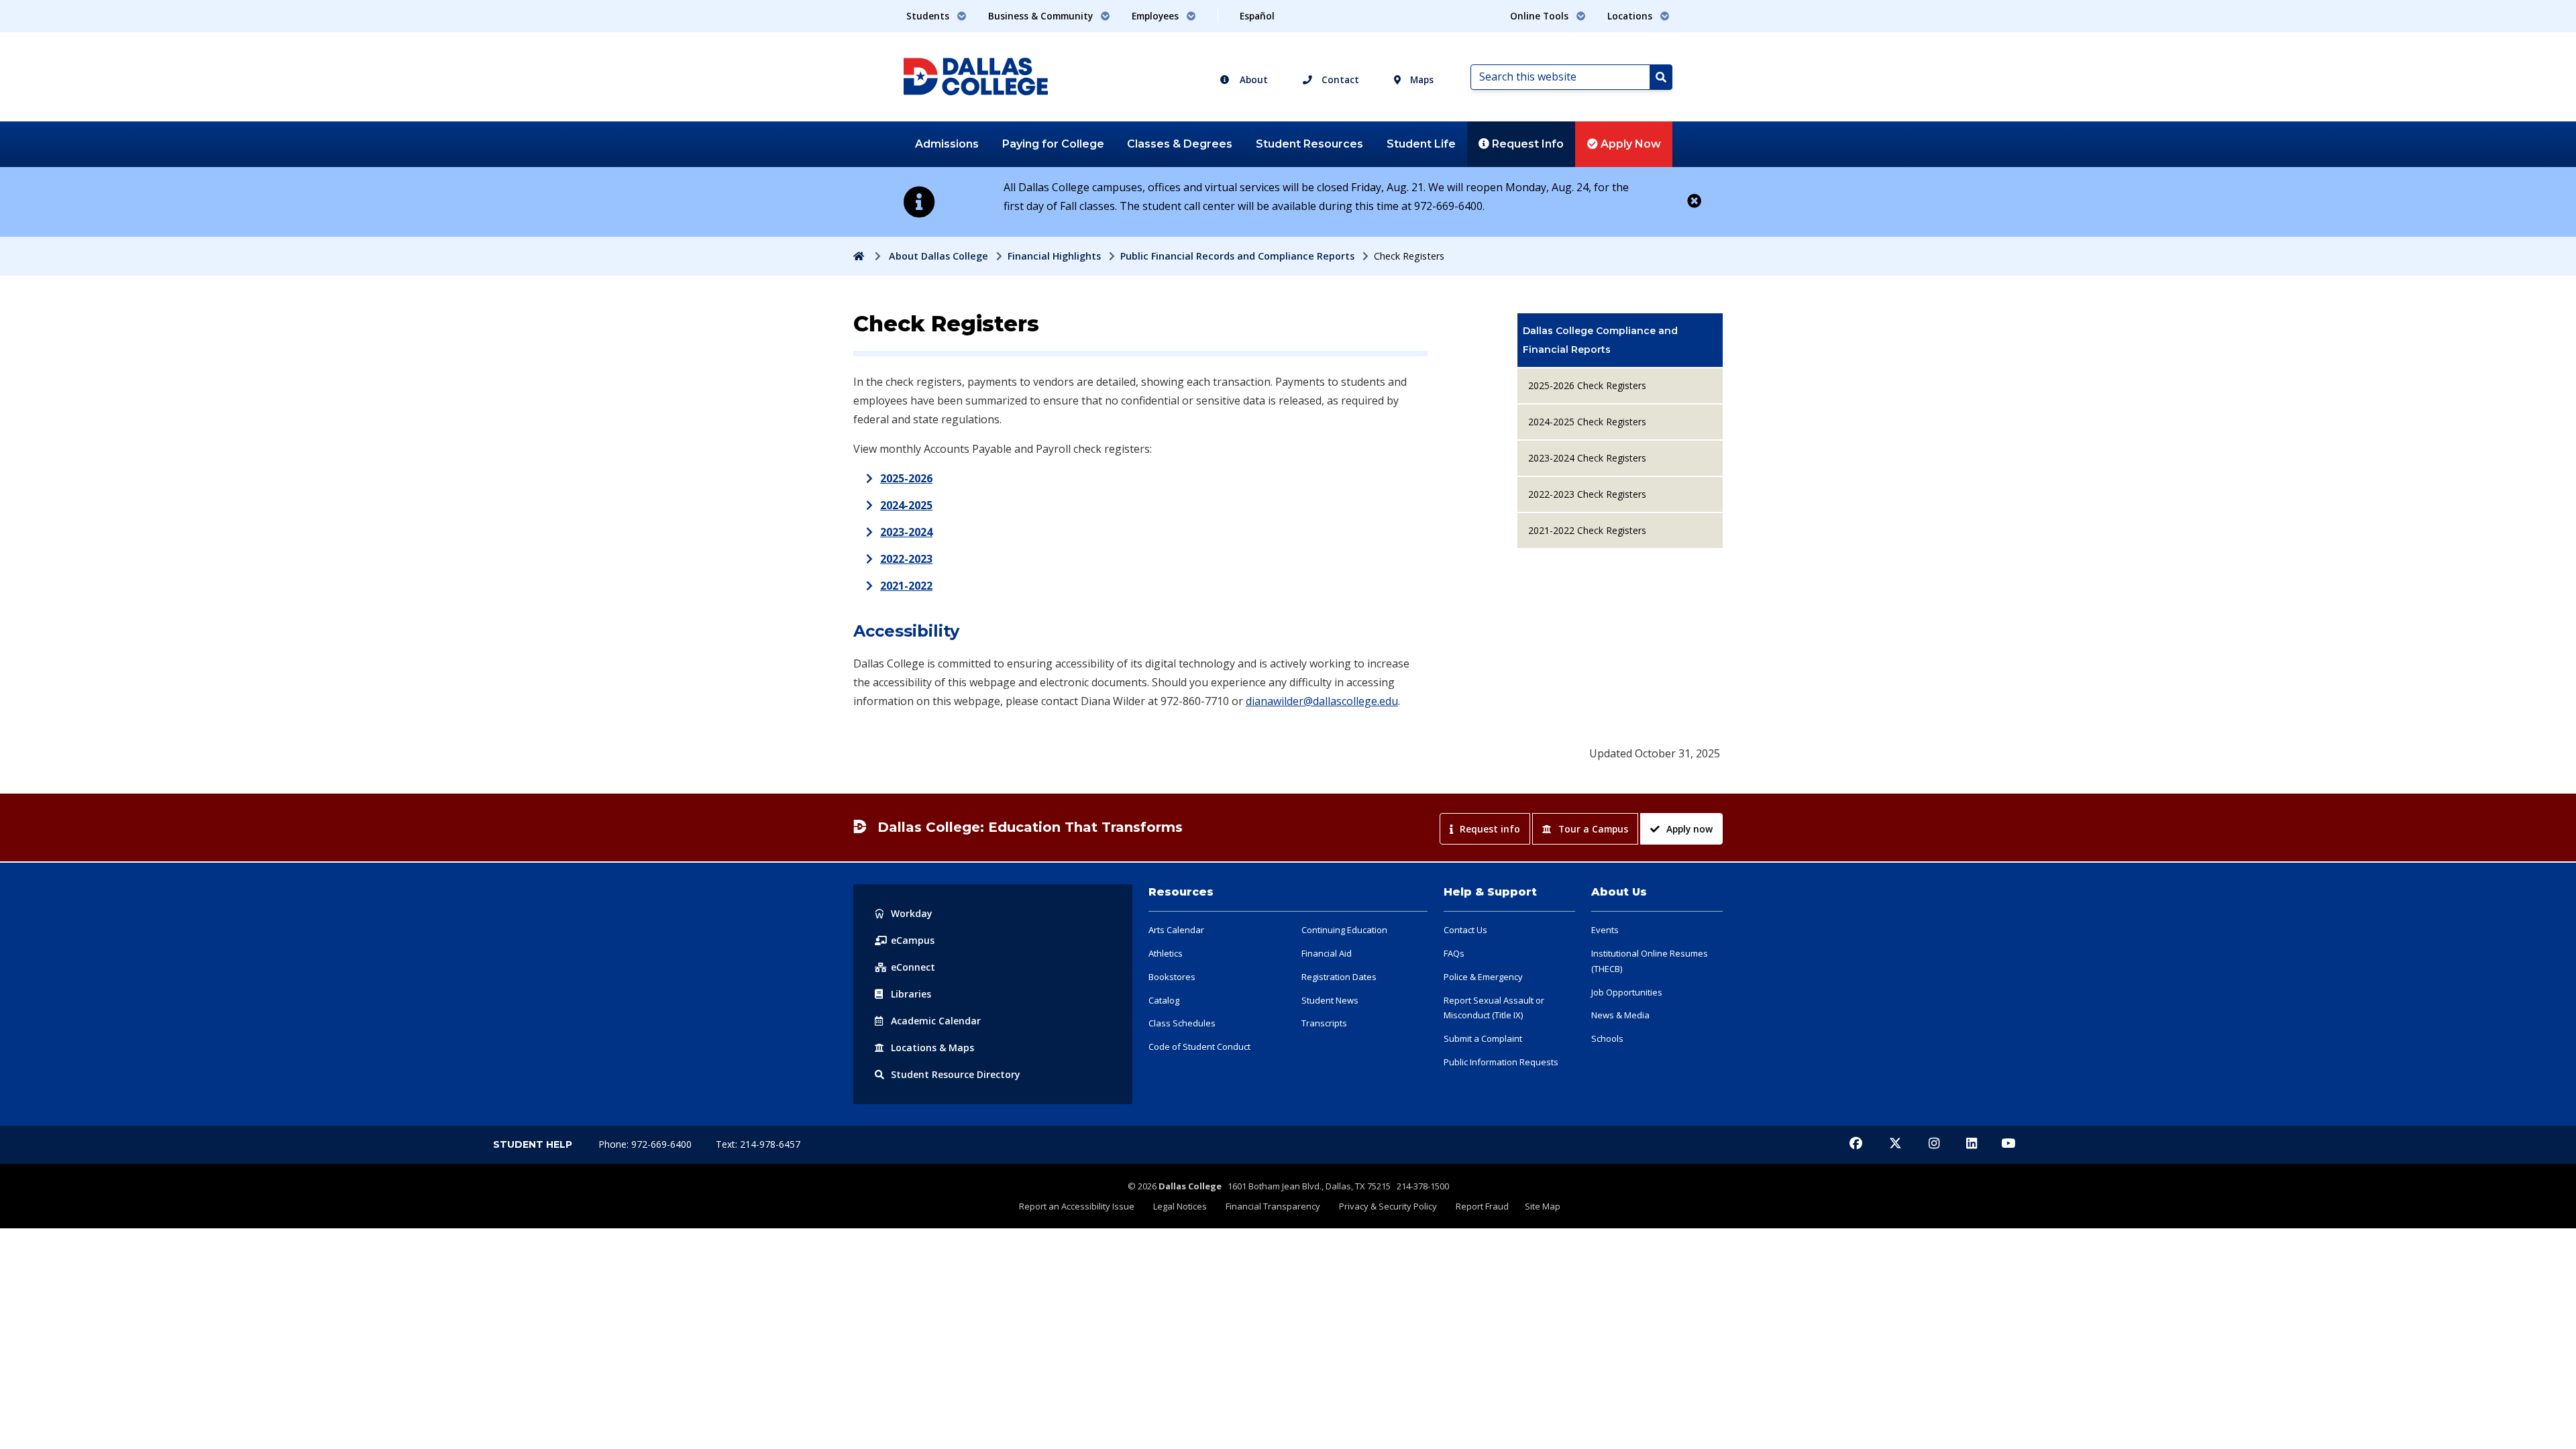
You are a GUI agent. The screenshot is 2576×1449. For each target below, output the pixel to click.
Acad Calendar (936, 1021)
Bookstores (1172, 977)
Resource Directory (956, 1074)
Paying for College (1053, 144)
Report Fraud (1482, 1206)
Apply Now (1629, 144)
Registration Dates (1339, 977)
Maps (1420, 79)
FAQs (1454, 953)
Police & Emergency (1483, 977)
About (1252, 79)
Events (1605, 930)
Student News (1330, 1000)
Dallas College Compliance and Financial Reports (1600, 340)
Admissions (947, 144)
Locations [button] (1631, 16)
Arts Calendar (1176, 930)
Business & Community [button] (1042, 16)
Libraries (911, 994)
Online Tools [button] (1541, 16)
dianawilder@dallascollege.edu (1322, 701)
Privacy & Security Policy (1388, 1206)
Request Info (1526, 144)
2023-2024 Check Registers (1587, 458)
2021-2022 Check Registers (1587, 530)
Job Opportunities (1627, 992)
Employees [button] (1157, 16)
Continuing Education (1344, 930)
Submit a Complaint (1483, 1038)
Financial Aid (1327, 953)
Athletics (1166, 953)
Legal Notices (1180, 1206)
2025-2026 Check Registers (1587, 385)
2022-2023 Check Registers (1587, 494)
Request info (1490, 829)
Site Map (1543, 1206)
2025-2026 (906, 478)
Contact (1339, 79)
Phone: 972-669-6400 (646, 1144)
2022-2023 (906, 559)
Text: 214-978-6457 (758, 1144)
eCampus (913, 940)
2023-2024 (906, 532)
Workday (912, 913)
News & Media (1620, 1015)
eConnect (913, 967)
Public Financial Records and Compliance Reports (1237, 256)
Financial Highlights (1054, 256)
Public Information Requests (1501, 1062)
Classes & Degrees (1180, 144)
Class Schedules (1182, 1023)
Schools (1607, 1038)
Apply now (1689, 829)
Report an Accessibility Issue (1077, 1206)
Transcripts (1324, 1023)
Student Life (1421, 144)
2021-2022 (906, 586)
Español (1257, 16)
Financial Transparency (1273, 1206)
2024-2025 (906, 505)
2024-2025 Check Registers (1587, 422)
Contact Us (1465, 930)
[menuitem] (1620, 340)
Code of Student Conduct (1199, 1046)
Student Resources (1309, 144)
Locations (932, 1048)
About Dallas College (938, 256)
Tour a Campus (1593, 829)
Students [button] (929, 16)
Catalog (1164, 1000)
